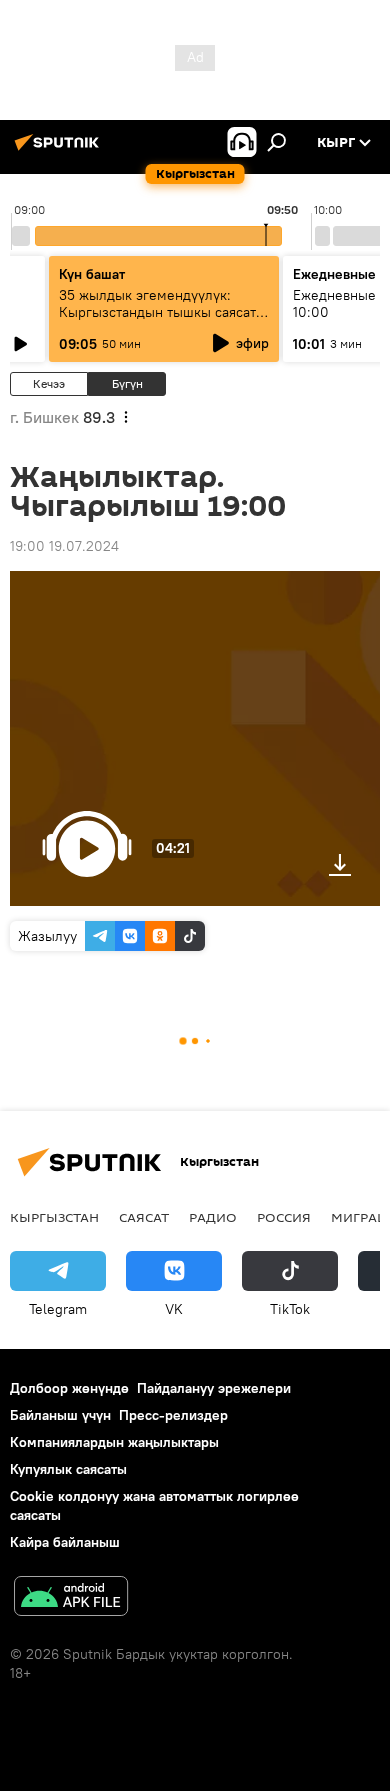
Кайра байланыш (65, 1542)
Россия (284, 1217)
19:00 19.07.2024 (64, 546)
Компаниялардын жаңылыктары (114, 1442)
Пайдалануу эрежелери (214, 1388)
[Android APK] (71, 1598)
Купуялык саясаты (68, 1469)
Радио (213, 1217)
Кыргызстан (54, 1217)
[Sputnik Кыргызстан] (60, 150)
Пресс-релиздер (173, 1415)
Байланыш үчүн (60, 1415)
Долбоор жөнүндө (69, 1388)
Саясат (144, 1217)
